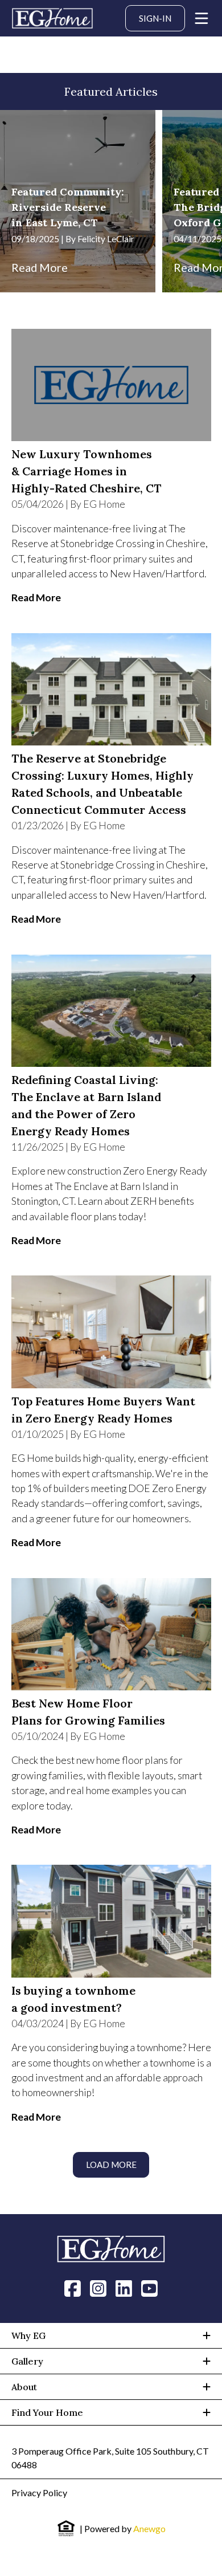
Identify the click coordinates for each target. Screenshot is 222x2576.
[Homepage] (52, 18)
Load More (111, 2165)
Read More (40, 267)
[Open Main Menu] (202, 18)
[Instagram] (98, 2288)
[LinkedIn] (124, 2288)
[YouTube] (149, 2288)
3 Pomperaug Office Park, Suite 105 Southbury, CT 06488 (110, 2458)
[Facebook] (73, 2288)
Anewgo (149, 2528)
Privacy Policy (39, 2493)
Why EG (28, 2335)
